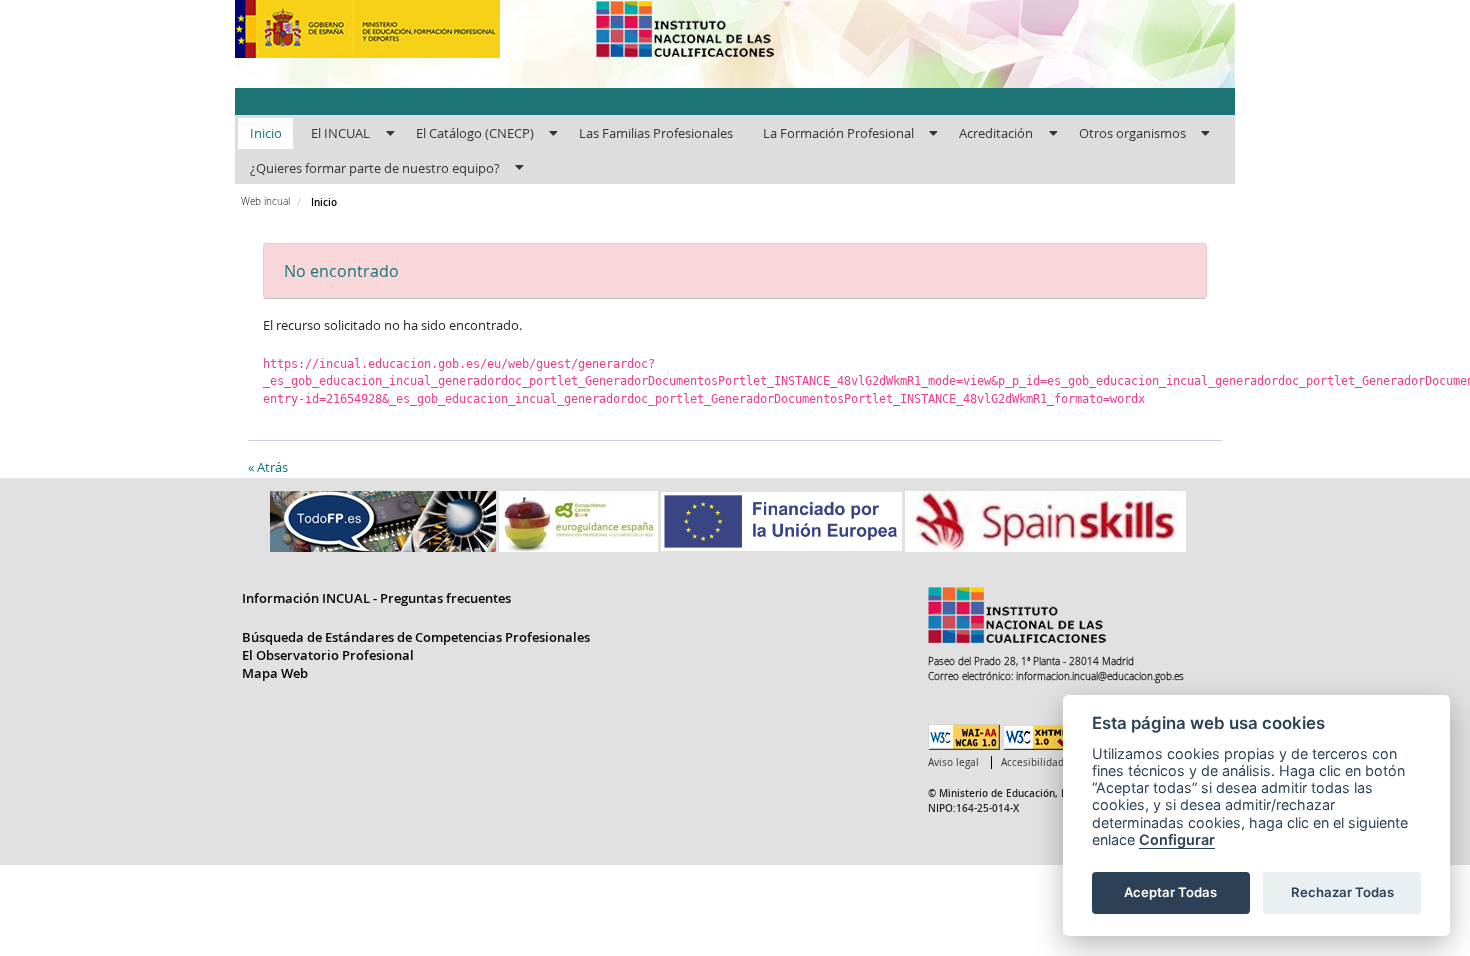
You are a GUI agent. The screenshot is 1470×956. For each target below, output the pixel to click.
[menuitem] (265, 134)
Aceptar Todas (1170, 892)
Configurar (1177, 839)
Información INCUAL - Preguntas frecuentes (376, 598)
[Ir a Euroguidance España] (580, 520)
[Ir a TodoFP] (384, 520)
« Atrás (268, 467)
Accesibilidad (1032, 762)
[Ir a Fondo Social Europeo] (783, 520)
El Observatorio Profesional (328, 655)
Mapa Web (275, 673)
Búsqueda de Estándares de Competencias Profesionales (416, 637)
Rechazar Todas (1342, 892)
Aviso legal (953, 762)
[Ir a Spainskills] (1045, 520)
